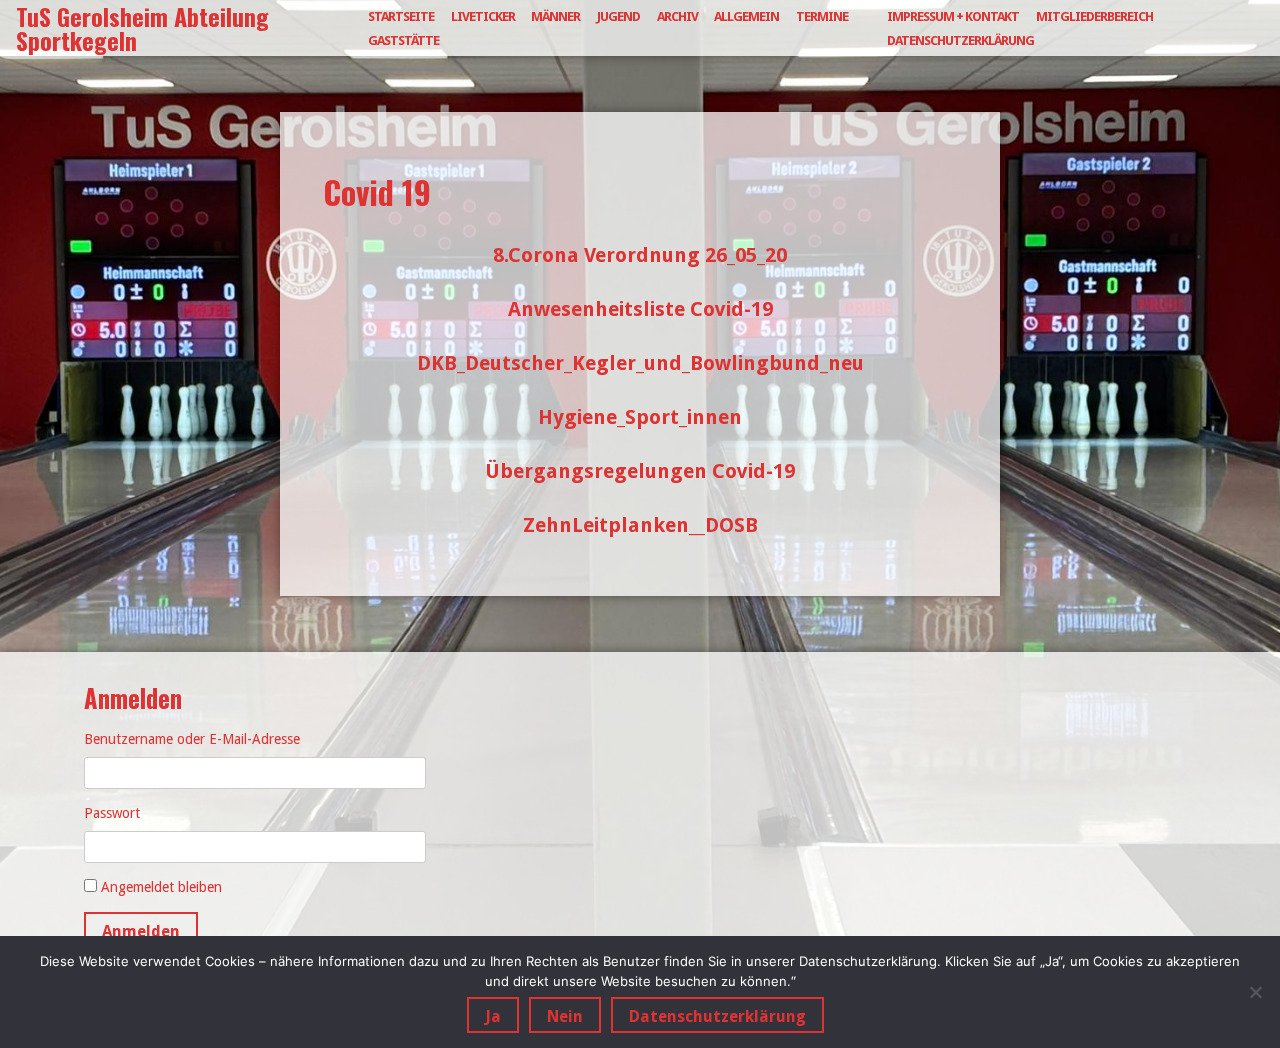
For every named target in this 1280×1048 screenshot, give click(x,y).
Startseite (401, 16)
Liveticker (483, 16)
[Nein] (1255, 992)
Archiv (677, 16)
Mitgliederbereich (1094, 16)
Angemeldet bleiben (161, 887)
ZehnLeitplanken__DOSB (640, 525)
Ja (493, 1016)
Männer (555, 16)
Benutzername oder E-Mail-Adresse (192, 739)
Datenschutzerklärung (960, 40)
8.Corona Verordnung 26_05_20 (640, 255)
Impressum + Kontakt (953, 16)
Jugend (618, 16)
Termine (822, 16)
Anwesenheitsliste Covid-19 (640, 309)
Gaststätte (403, 40)
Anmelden (141, 931)
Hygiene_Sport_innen (640, 417)
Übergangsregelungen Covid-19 (640, 471)
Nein (565, 1016)
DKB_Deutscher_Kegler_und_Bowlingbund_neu (640, 363)
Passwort (112, 813)
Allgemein (746, 16)
